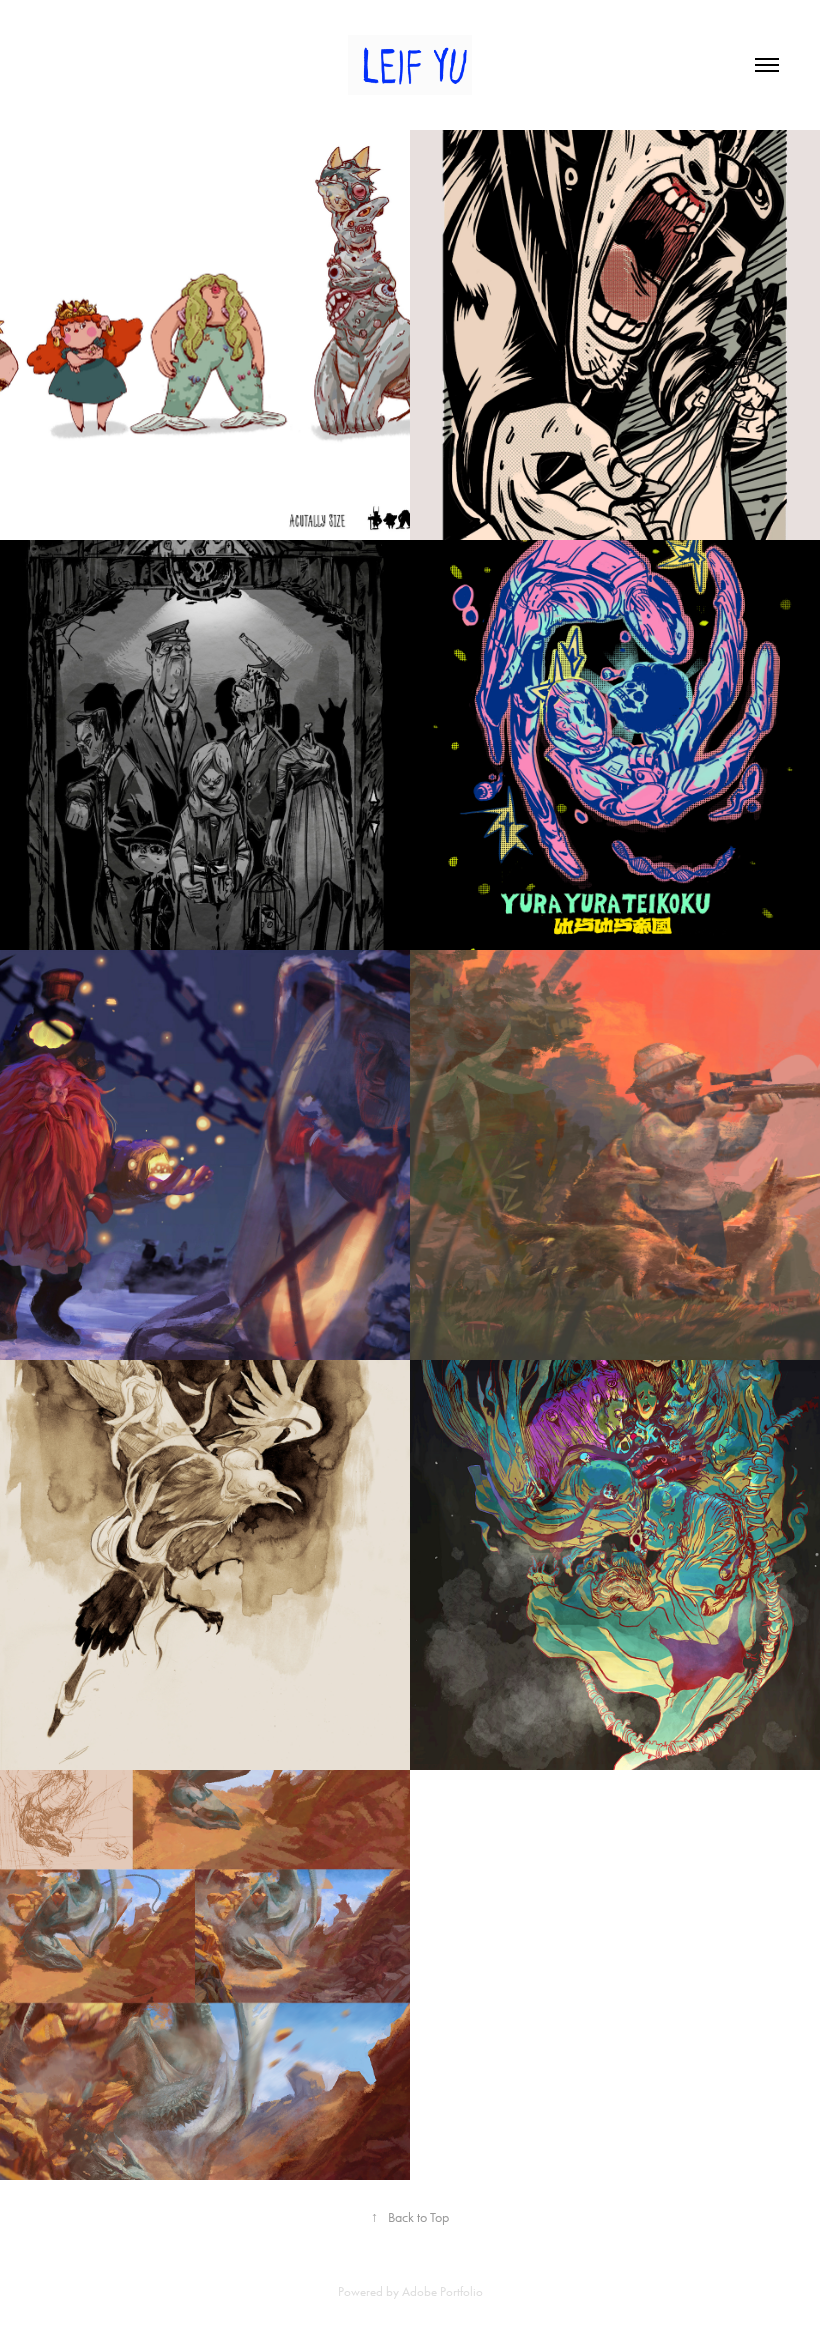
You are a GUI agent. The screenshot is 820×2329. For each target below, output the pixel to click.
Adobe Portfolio (442, 2291)
